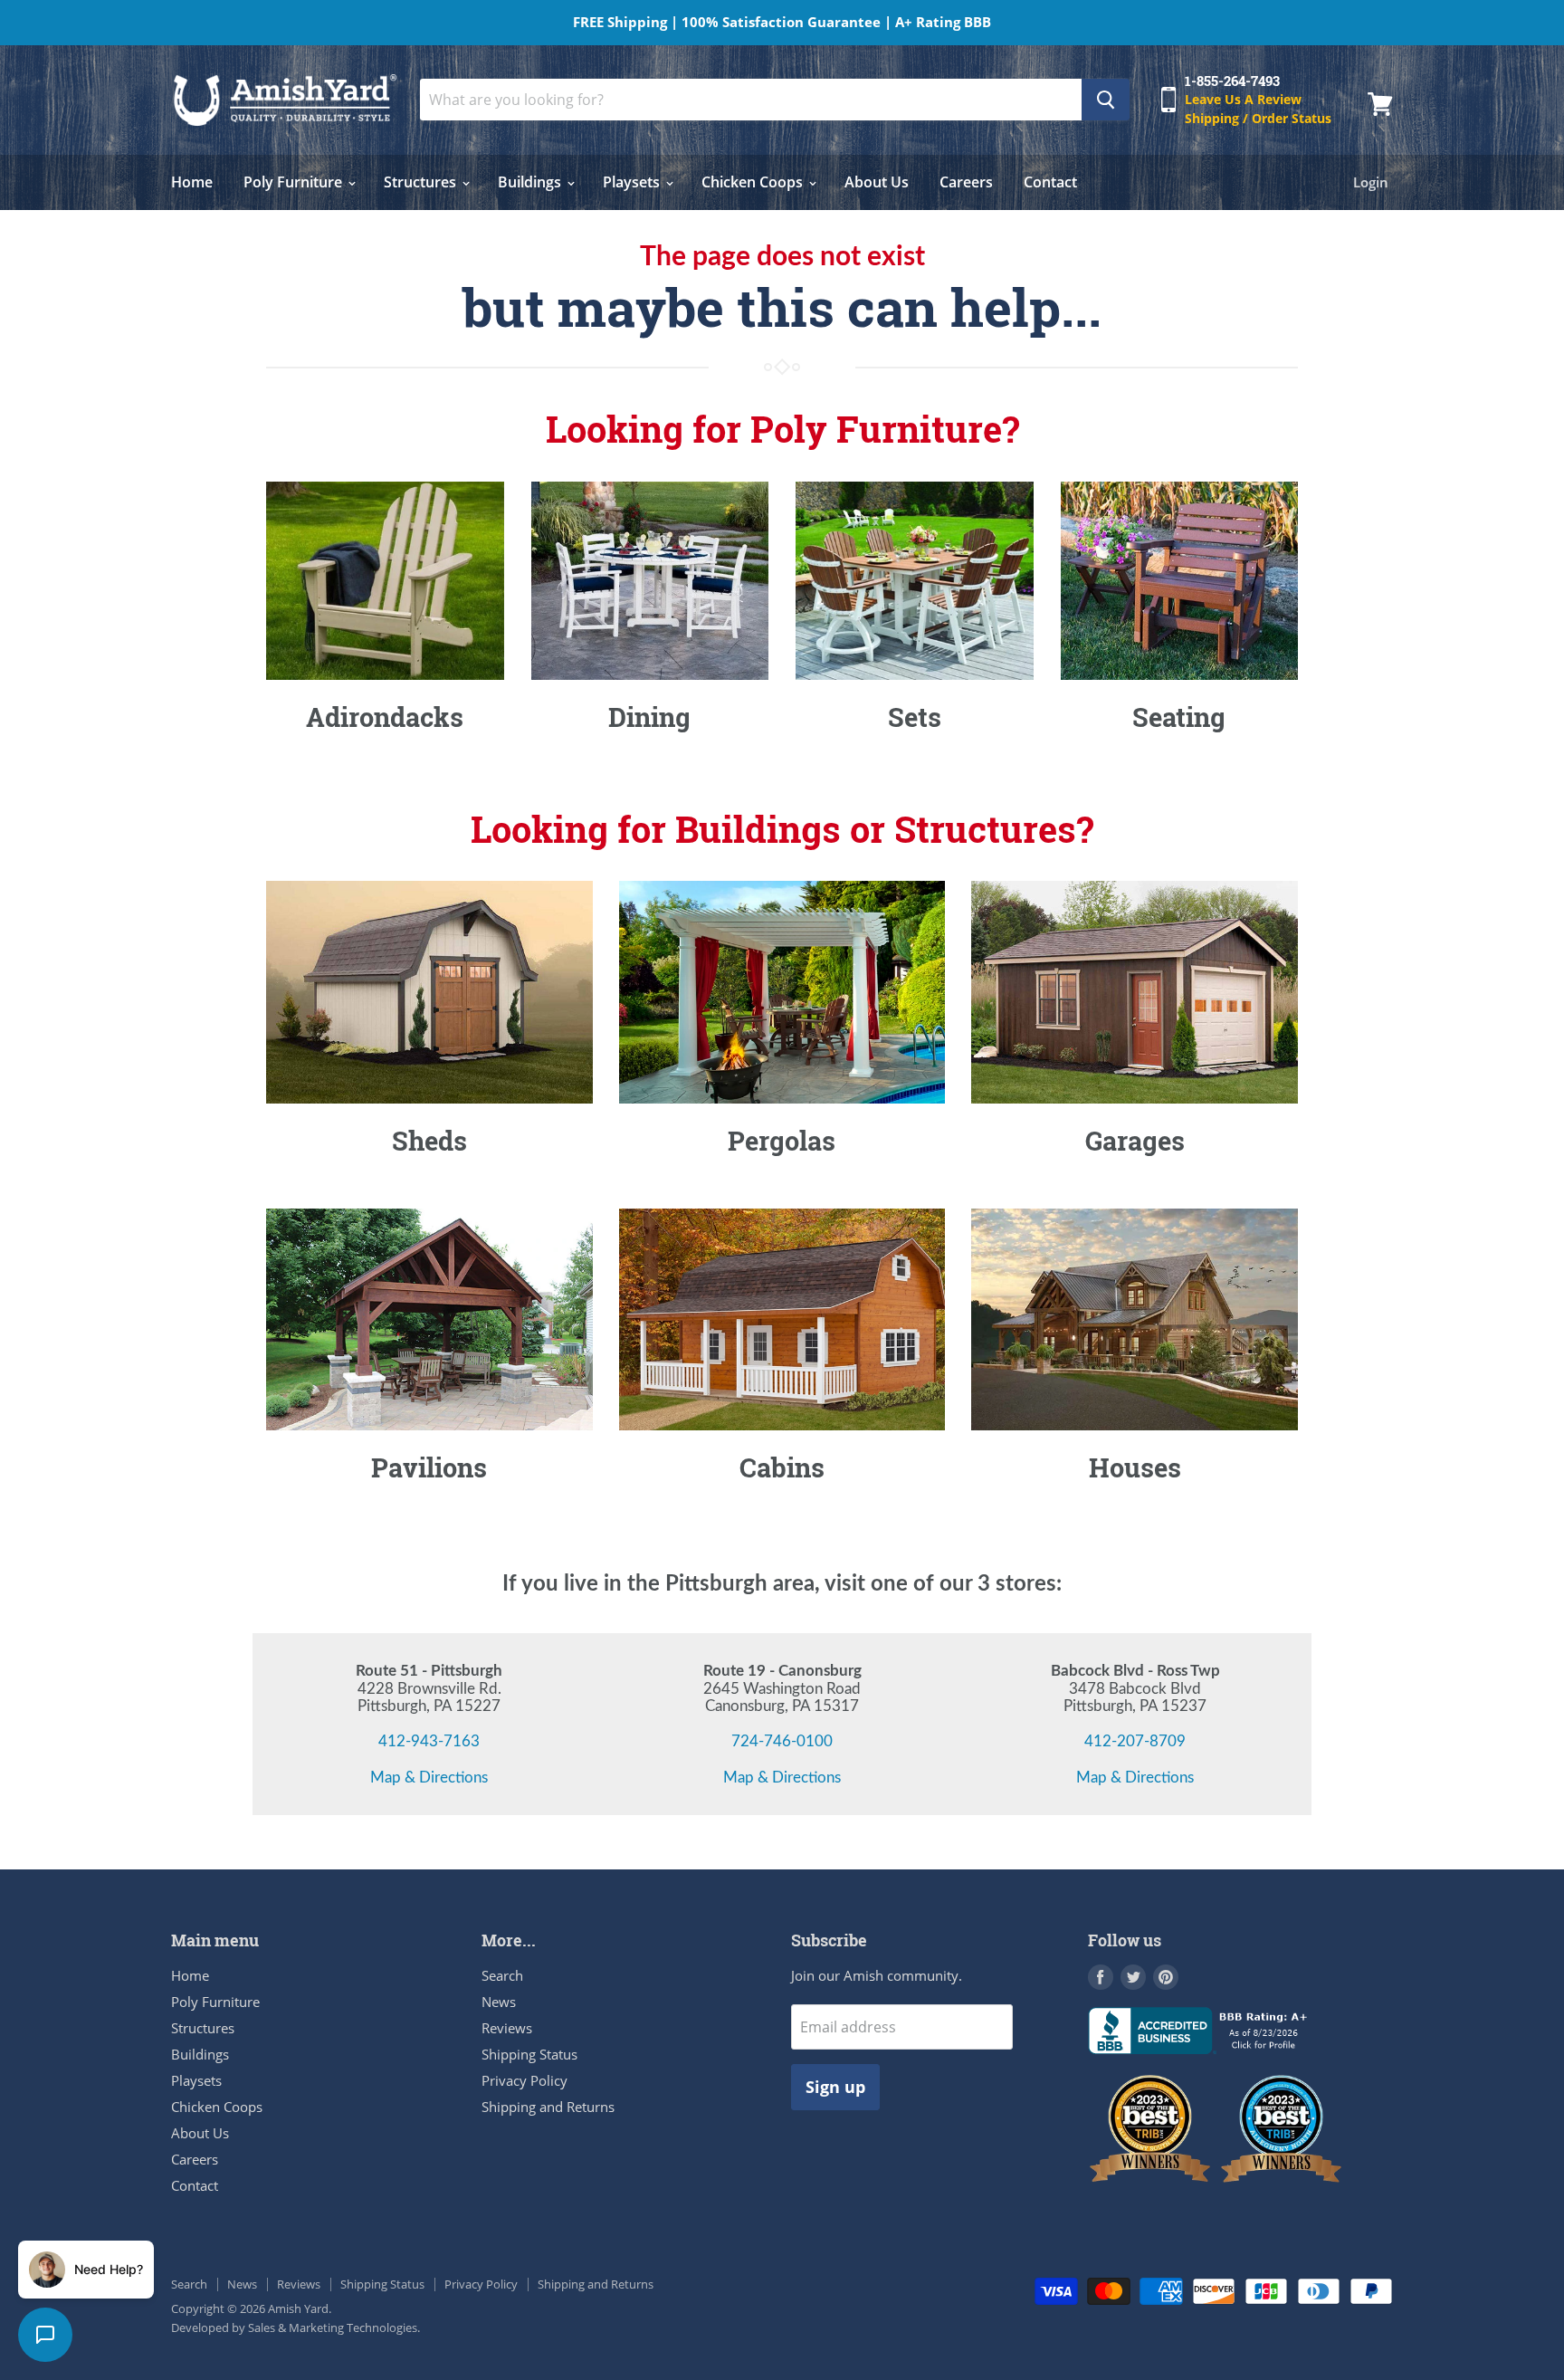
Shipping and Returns (548, 2107)
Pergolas (782, 1141)
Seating (1179, 717)
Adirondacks (385, 717)
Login (1371, 182)
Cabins (782, 1467)
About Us (877, 182)
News (499, 2002)
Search (502, 1975)
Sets (915, 717)
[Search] (1106, 100)
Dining (649, 717)
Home (192, 182)
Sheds (429, 1141)
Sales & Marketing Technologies (333, 2327)
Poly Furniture (295, 182)
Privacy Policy (525, 2080)
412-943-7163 (429, 1741)
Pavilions (429, 1467)
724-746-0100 (782, 1741)
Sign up (835, 2087)
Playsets (633, 182)
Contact (1050, 182)
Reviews (507, 2028)
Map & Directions (429, 1778)
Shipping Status (529, 2054)
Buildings (531, 182)
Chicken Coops (754, 182)
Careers (966, 182)
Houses (1135, 1467)
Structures (422, 182)
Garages (1135, 1141)
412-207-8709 (1135, 1741)
